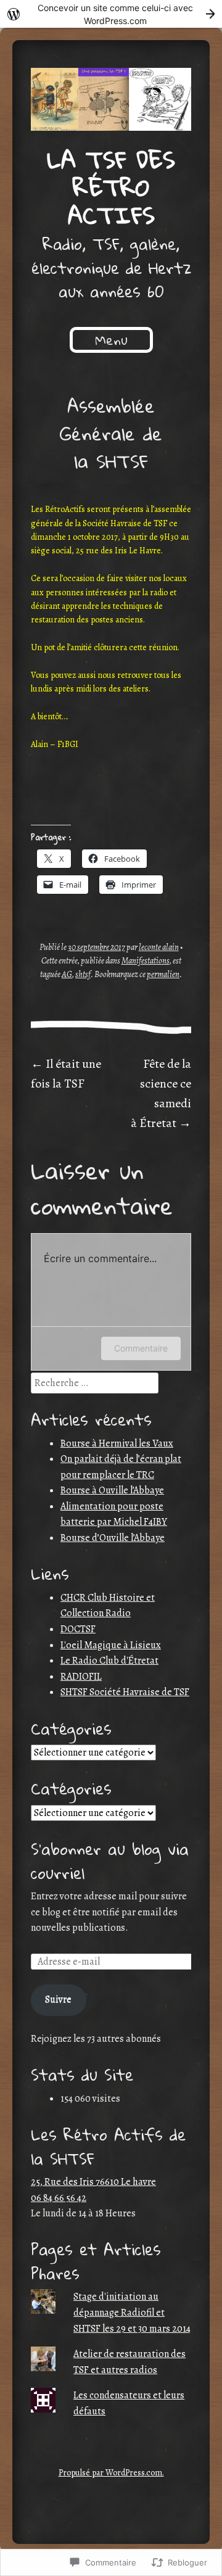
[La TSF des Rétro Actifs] (111, 99)
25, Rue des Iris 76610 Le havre (93, 2182)
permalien (163, 974)
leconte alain (159, 947)
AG (67, 974)
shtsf (83, 974)
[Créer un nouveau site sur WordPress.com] (111, 14)
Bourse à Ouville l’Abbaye (112, 1490)
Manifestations (146, 961)
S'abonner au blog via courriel (110, 1860)
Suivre (58, 1999)
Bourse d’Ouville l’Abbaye (113, 1538)
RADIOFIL (81, 1677)
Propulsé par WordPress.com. (111, 2473)
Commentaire (141, 1348)
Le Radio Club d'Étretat (109, 1661)
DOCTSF (78, 1629)
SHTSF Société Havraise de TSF (125, 1692)
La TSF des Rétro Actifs (111, 187)
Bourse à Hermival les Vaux (117, 1443)
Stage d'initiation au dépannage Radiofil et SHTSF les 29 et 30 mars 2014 (132, 2312)
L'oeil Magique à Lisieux (111, 1645)
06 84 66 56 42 (59, 2198)
